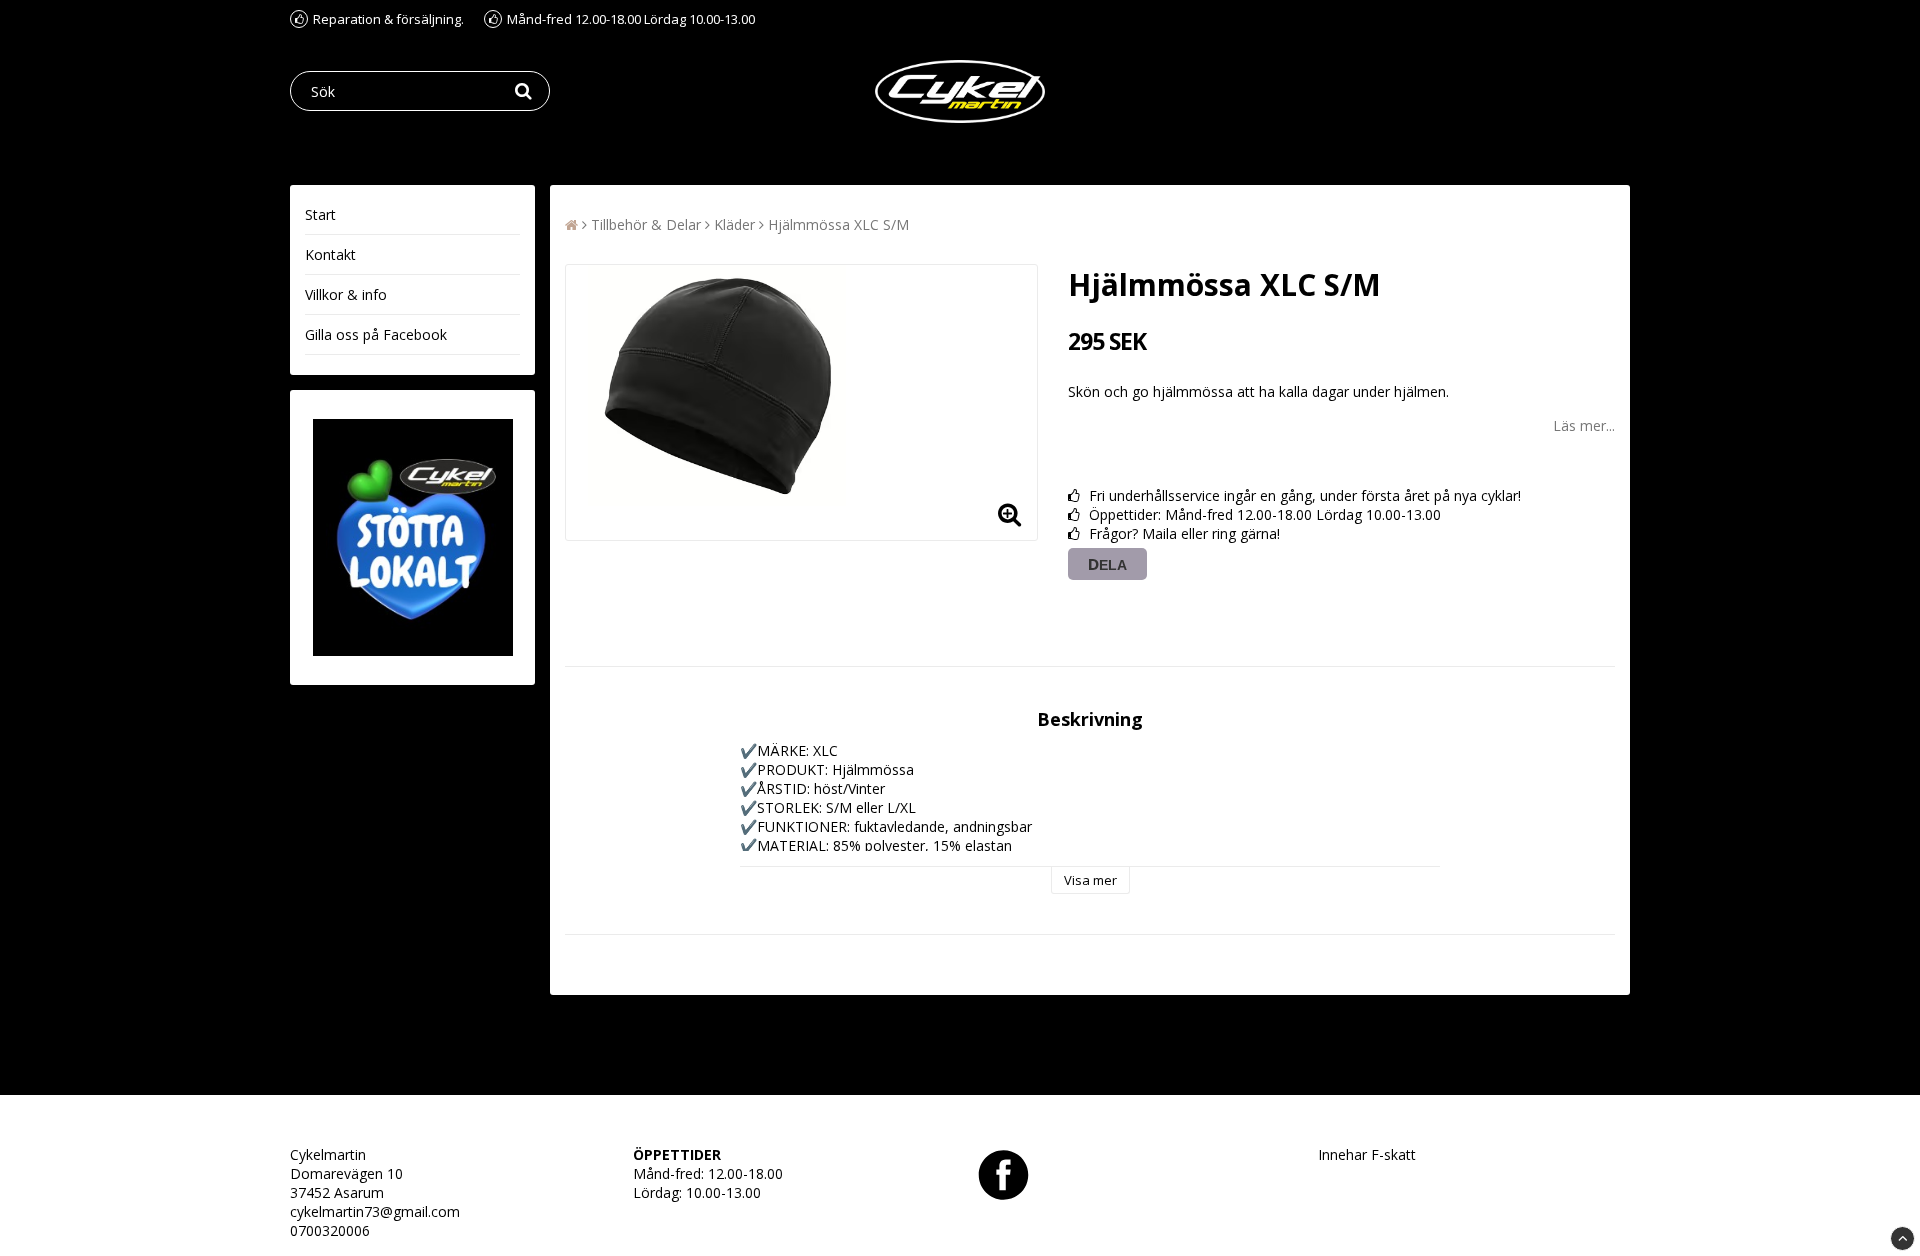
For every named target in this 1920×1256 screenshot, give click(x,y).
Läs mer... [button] (1584, 425)
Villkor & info (346, 294)
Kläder (734, 224)
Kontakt (330, 254)
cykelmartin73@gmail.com (375, 1211)
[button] (1010, 513)
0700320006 (330, 1230)
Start (320, 214)
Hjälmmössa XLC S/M (838, 224)
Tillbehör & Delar (646, 224)
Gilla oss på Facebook (376, 334)
